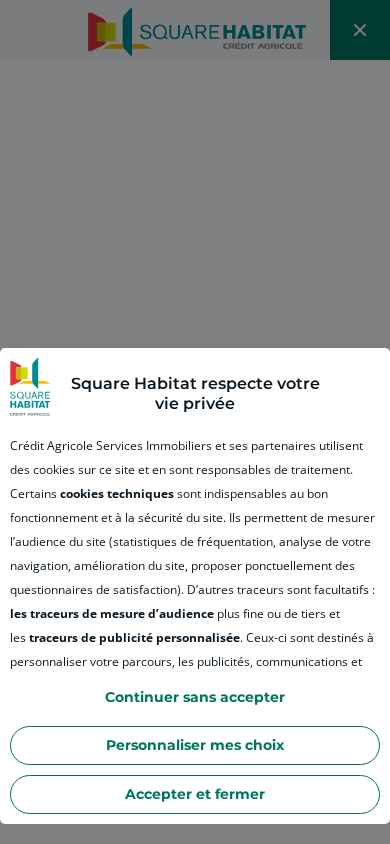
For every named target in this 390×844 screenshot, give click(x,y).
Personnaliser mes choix (195, 745)
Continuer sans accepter (195, 697)
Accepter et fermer (195, 794)
